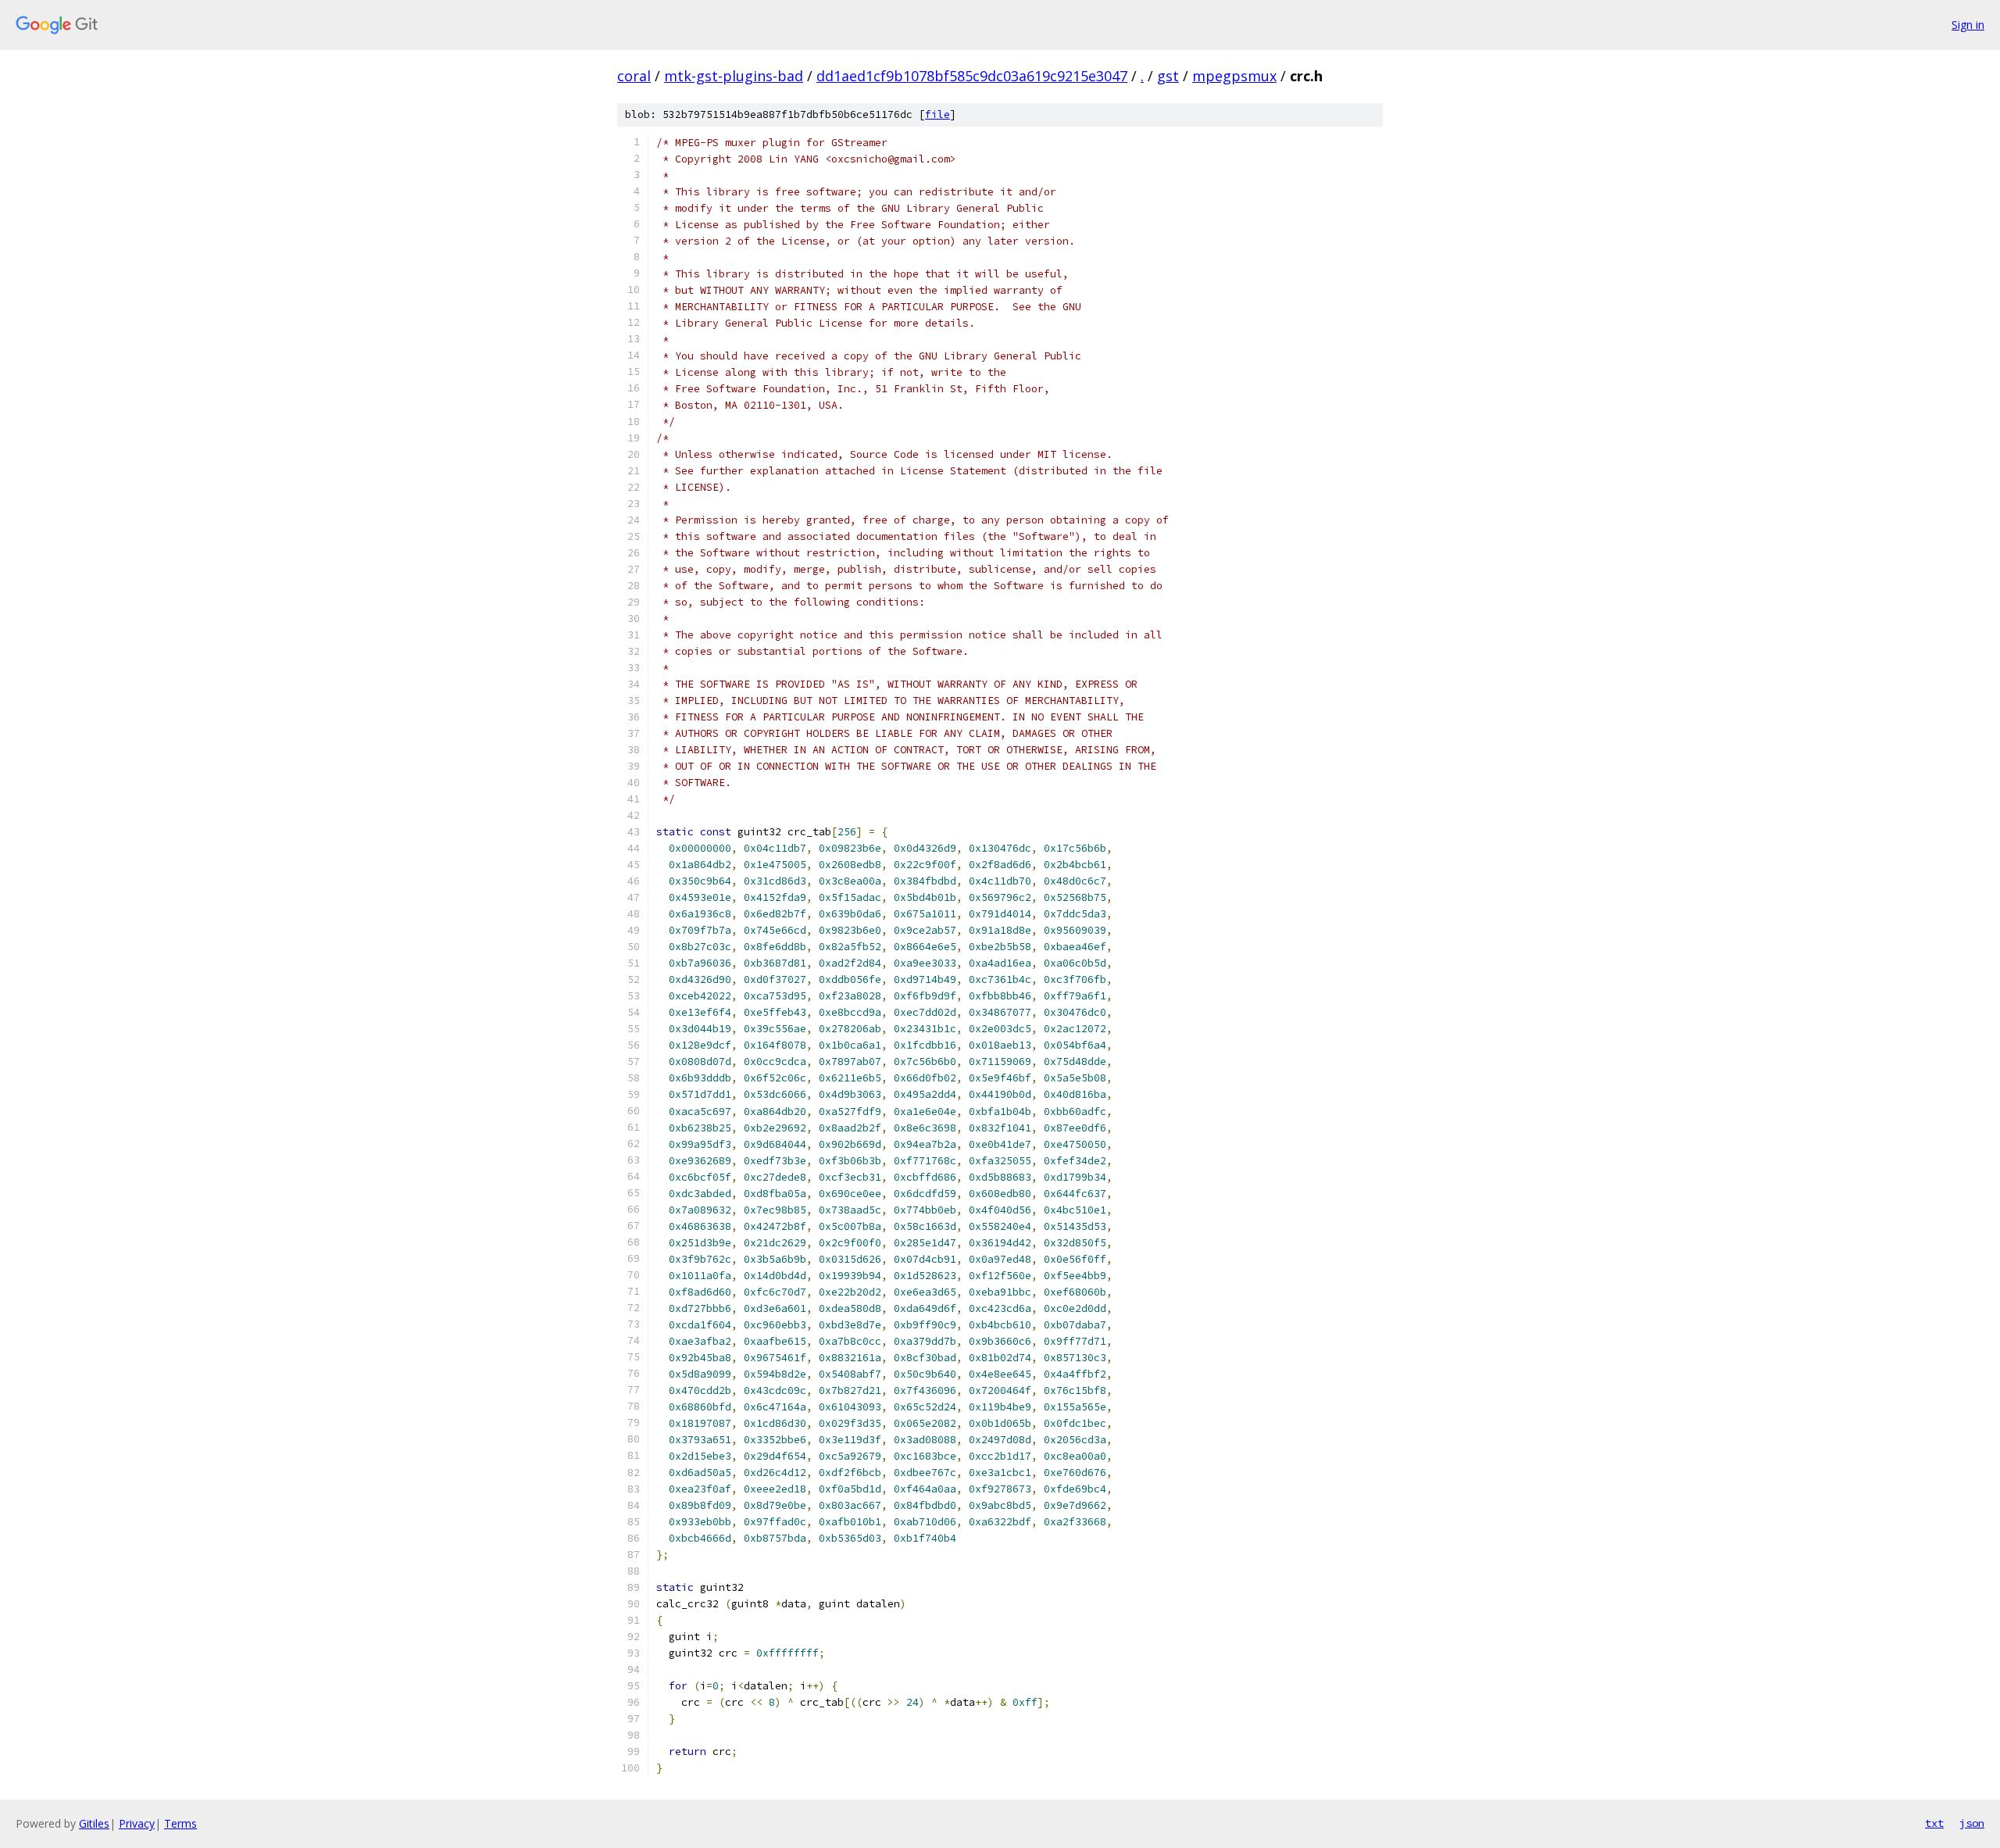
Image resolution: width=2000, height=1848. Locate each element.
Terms (180, 1823)
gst (1168, 76)
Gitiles (94, 1823)
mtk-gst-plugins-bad (734, 76)
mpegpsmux (1234, 76)
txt (1934, 1823)
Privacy (137, 1823)
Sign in (1968, 25)
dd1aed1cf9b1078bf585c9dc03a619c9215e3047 (972, 76)
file (937, 114)
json (1972, 1823)
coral (634, 76)
